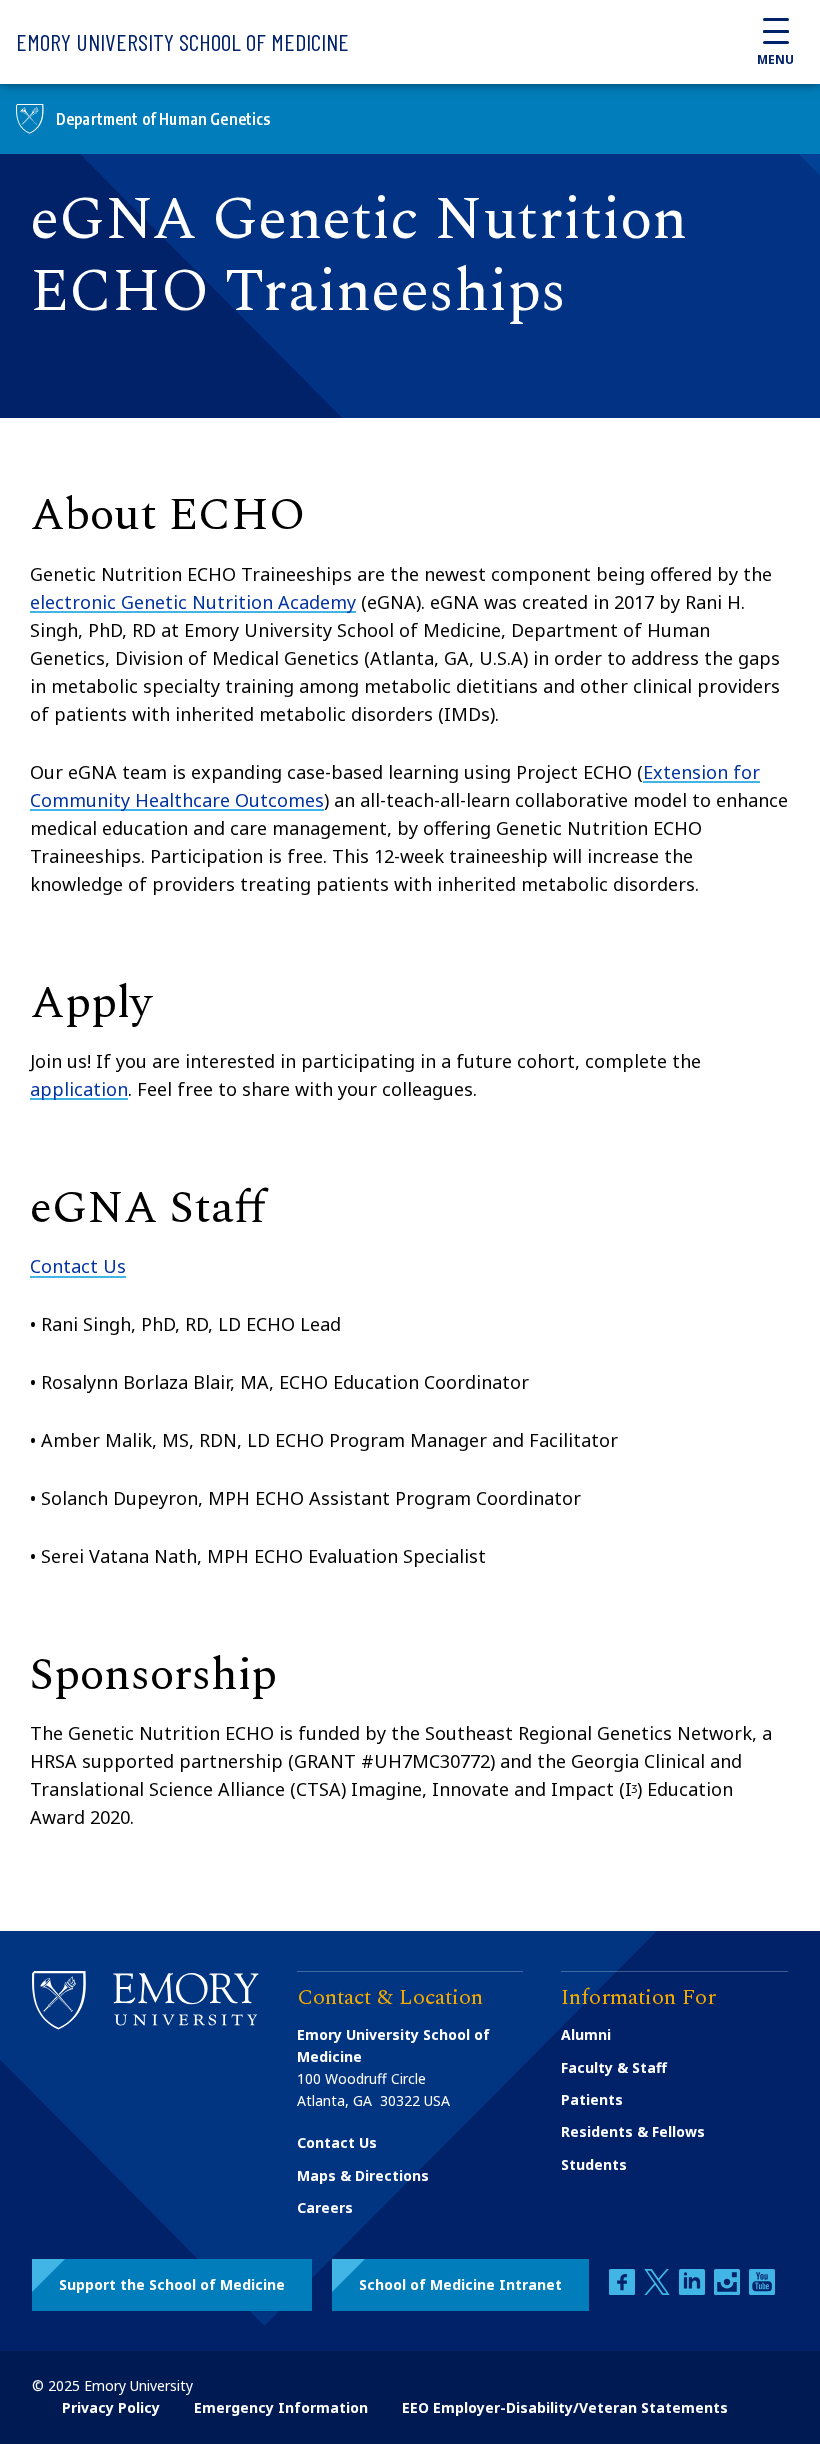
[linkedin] (694, 2289)
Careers (325, 2207)
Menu (775, 59)
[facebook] (624, 2289)
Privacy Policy (111, 2407)
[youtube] (762, 2289)
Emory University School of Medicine (182, 41)
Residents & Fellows (633, 2131)
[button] (172, 2285)
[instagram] (729, 2289)
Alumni (586, 2034)
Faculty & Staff (614, 2067)
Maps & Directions (363, 2175)
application (79, 1089)
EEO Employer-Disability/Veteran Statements (565, 2407)
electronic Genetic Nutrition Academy (193, 602)
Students (594, 2164)
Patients (592, 2099)
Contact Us (78, 1266)
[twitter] (659, 2289)
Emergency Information (281, 2407)
